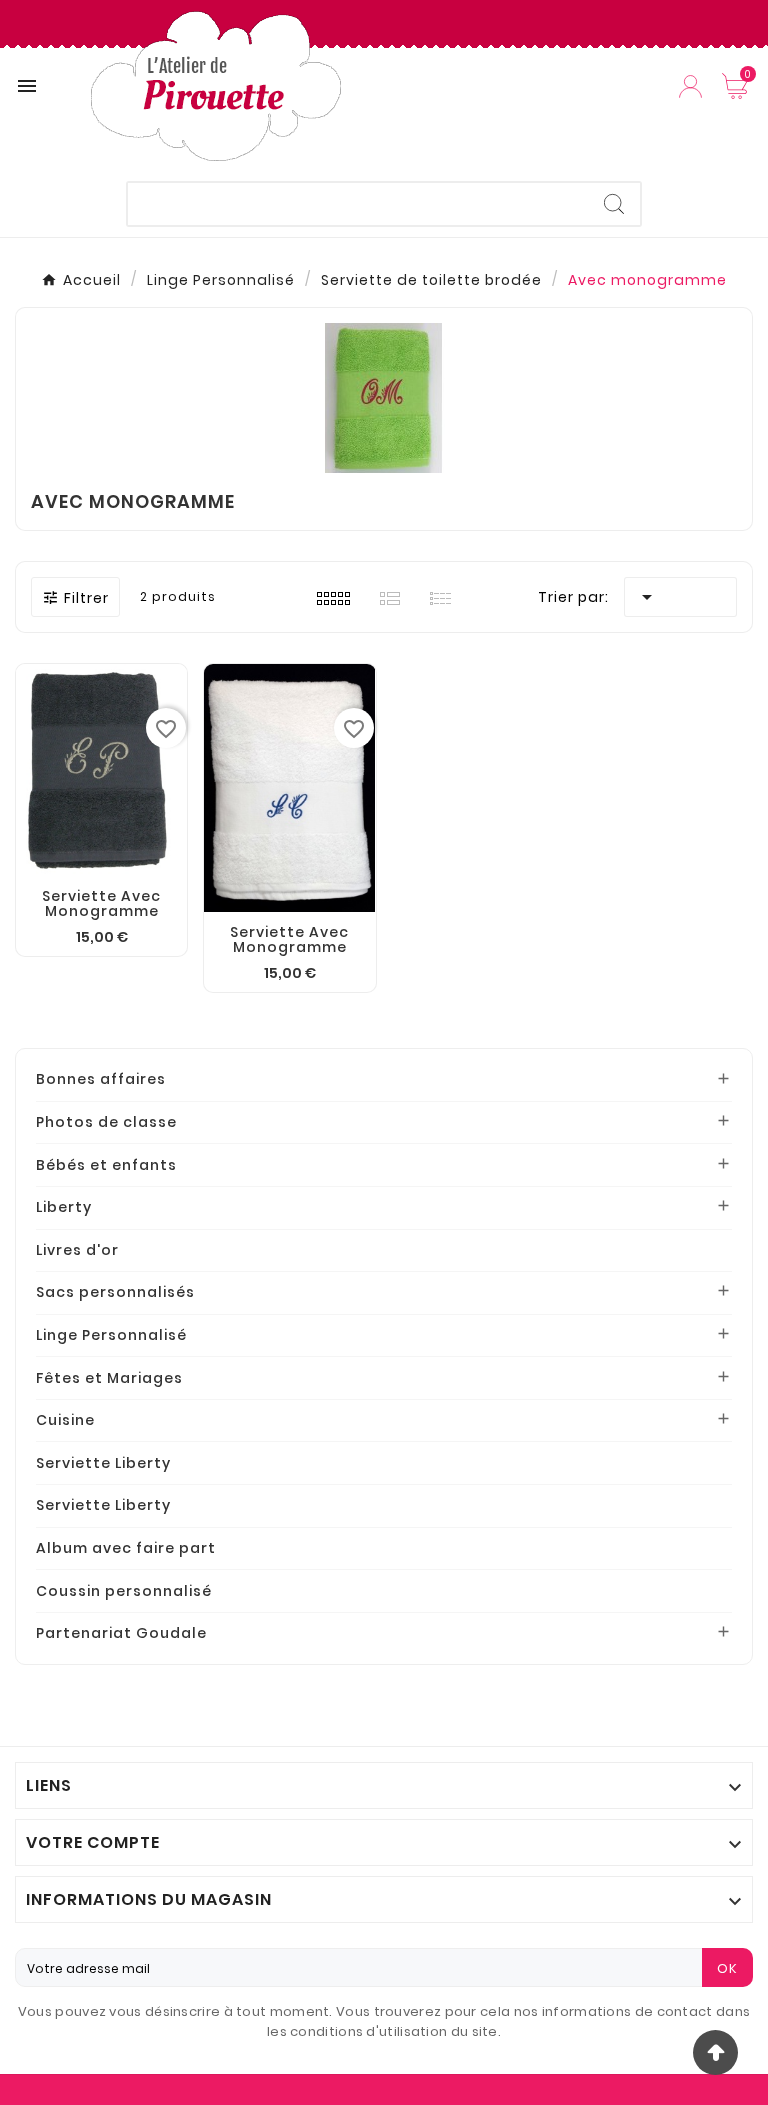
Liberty (64, 1207)
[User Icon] (690, 86)
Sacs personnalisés (115, 1292)
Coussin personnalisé (124, 1591)
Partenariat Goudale (121, 1633)
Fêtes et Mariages (109, 1378)
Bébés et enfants (106, 1165)
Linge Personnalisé (111, 1335)
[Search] (614, 204)
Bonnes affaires (101, 1079)
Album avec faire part (126, 1548)
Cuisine (65, 1420)
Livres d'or (77, 1250)
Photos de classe (106, 1122)
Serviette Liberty (103, 1463)
